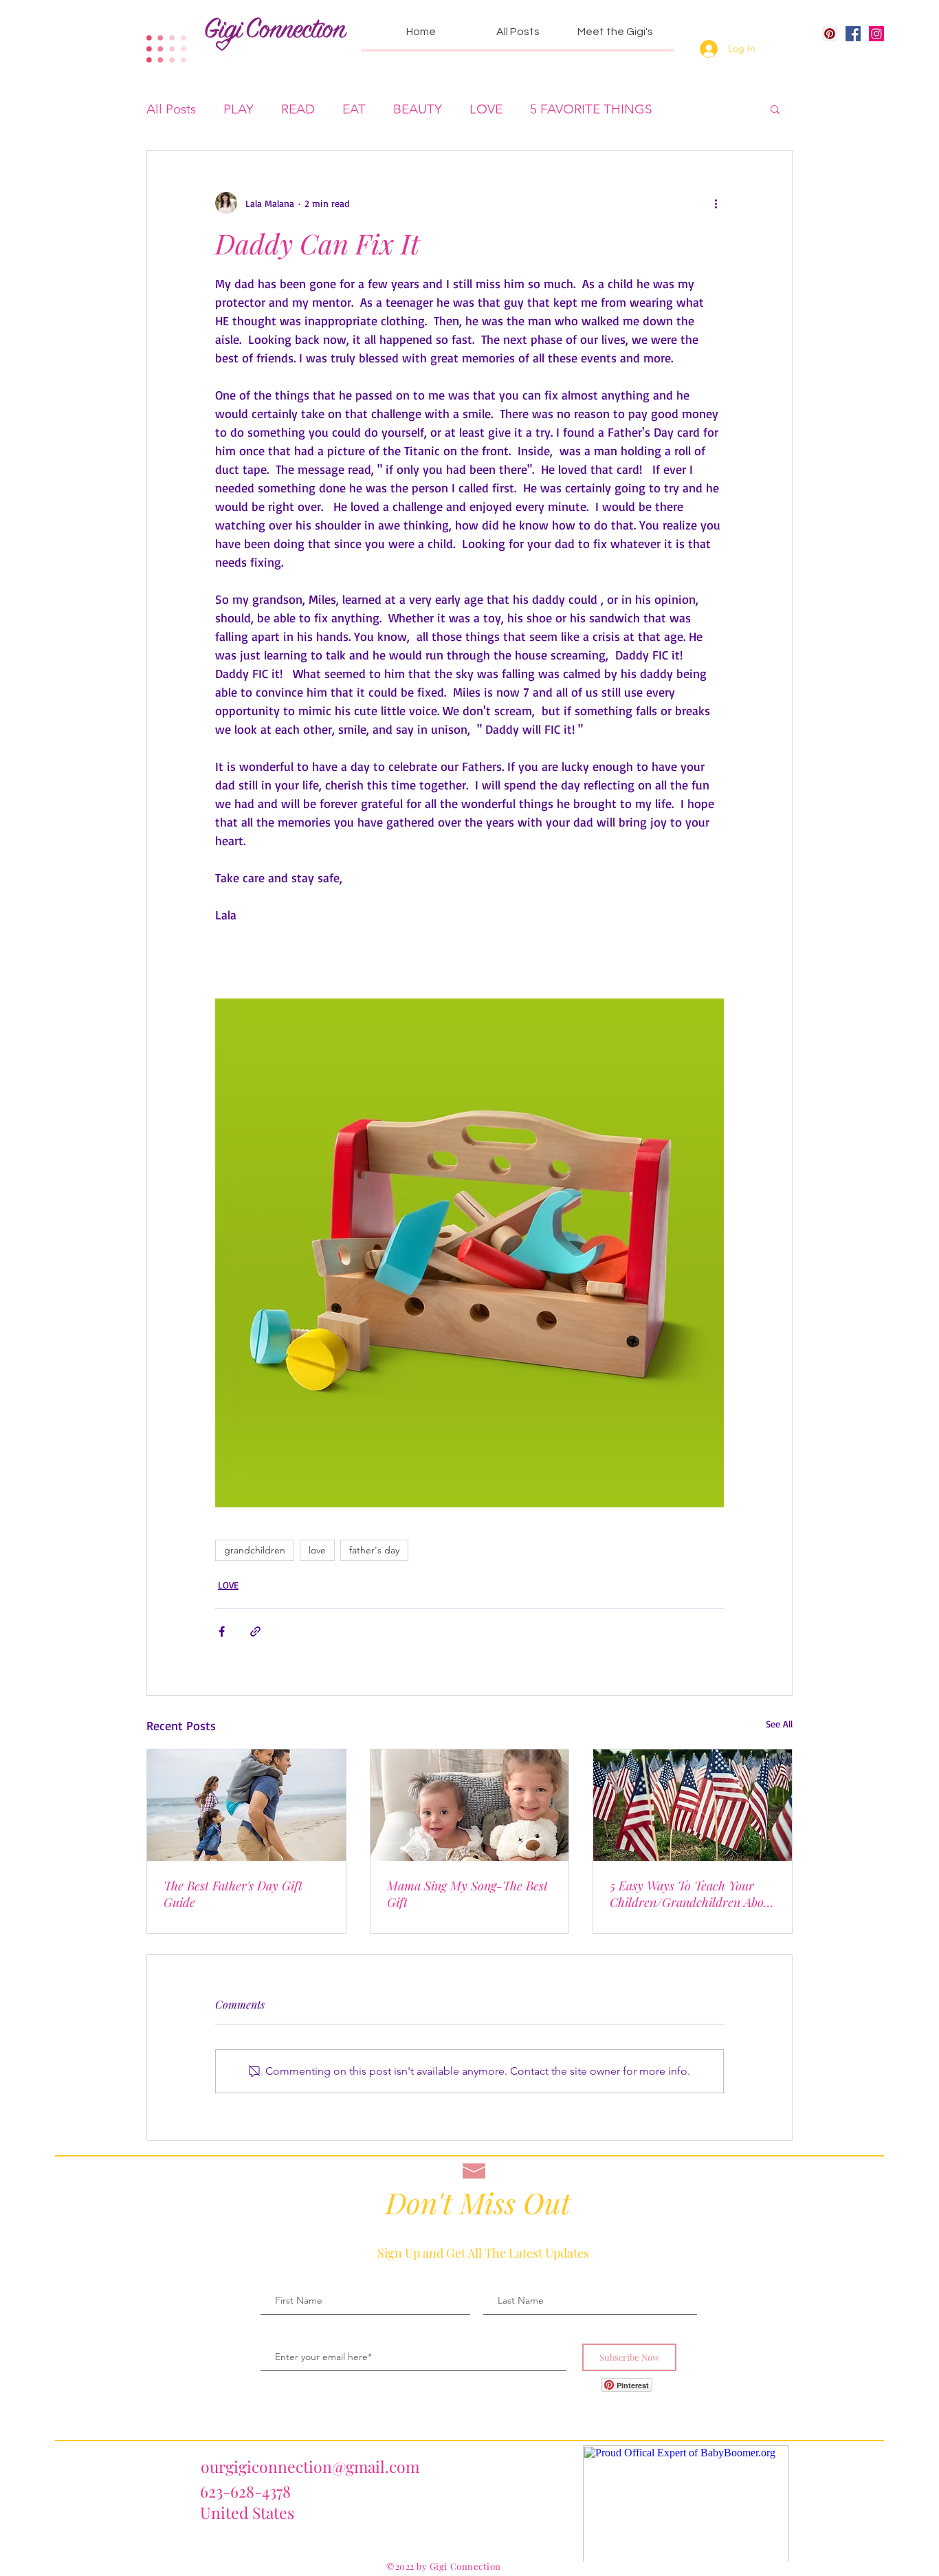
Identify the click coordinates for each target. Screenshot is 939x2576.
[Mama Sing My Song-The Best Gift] (470, 1805)
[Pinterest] (830, 34)
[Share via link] (255, 1631)
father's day (374, 1550)
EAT (354, 109)
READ (298, 109)
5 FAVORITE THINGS (591, 109)
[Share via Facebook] (222, 1631)
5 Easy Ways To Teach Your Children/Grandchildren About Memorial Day (692, 1894)
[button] (775, 109)
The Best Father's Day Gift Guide (233, 1894)
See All (779, 1724)
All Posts (171, 109)
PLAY (239, 109)
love (317, 1550)
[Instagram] (876, 34)
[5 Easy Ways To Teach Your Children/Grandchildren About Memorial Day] (693, 1805)
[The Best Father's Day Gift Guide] (246, 1805)
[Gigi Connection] (853, 34)
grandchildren (255, 1550)
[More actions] (716, 203)
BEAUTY (418, 109)
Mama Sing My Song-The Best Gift (467, 1894)
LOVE (486, 109)
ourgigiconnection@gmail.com (310, 2466)
